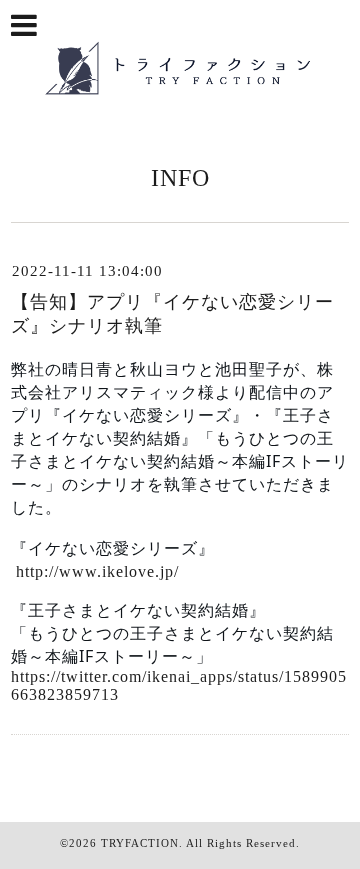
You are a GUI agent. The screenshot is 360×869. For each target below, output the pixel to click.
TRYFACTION (140, 843)
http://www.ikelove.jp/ (97, 571)
